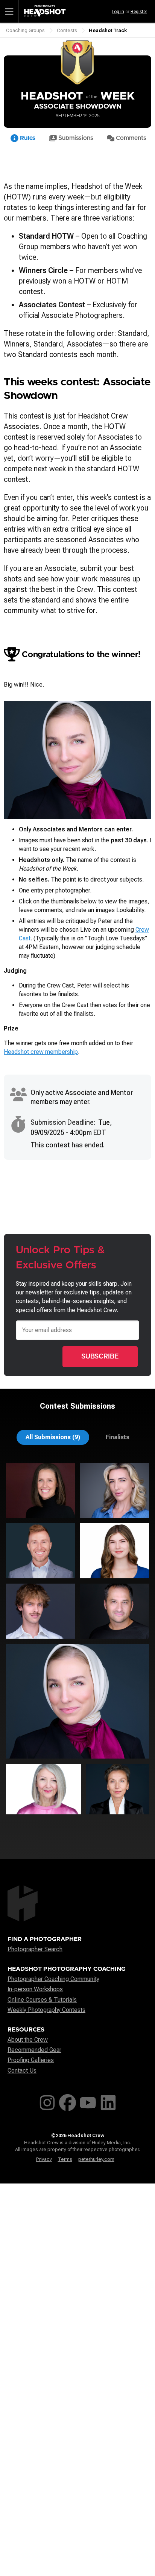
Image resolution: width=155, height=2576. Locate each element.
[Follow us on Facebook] (68, 2101)
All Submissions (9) (53, 1437)
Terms (65, 2159)
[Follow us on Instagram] (47, 2101)
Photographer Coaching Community (53, 1979)
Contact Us (22, 2071)
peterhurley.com (96, 2159)
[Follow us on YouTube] (88, 2101)
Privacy (44, 2159)
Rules (27, 138)
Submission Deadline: (63, 1122)
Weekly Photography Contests (46, 2010)
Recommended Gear (34, 2050)
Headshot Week (78, 96)
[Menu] (9, 11)
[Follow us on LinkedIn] (108, 2101)
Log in (118, 12)
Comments (130, 138)
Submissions (75, 138)
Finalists (118, 1437)
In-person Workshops (35, 1989)
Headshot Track (108, 30)
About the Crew (28, 2040)
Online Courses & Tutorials (42, 2000)
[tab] (53, 1437)
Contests (67, 30)
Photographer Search (35, 1949)
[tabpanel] (77, 1641)
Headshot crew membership (41, 1052)
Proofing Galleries (31, 2060)
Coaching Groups (25, 30)
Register (139, 12)
